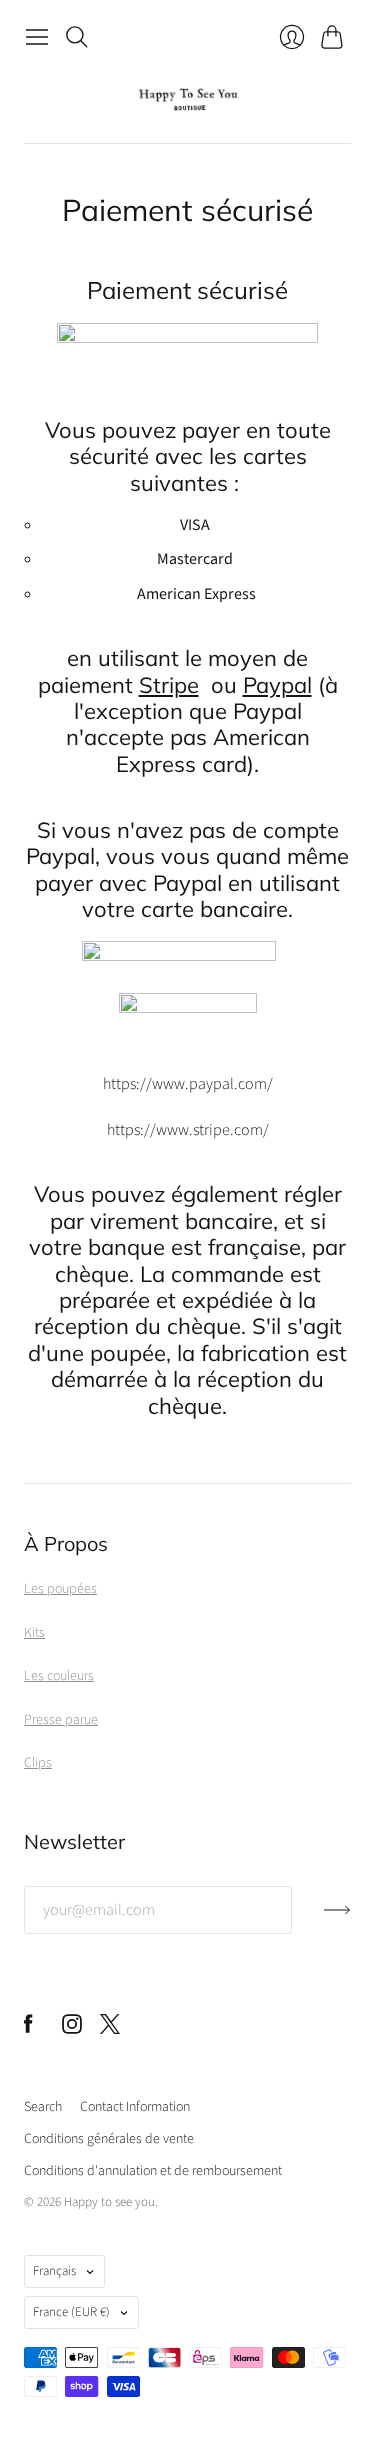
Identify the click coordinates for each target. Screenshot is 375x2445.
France (71, 2312)
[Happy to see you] (187, 99)
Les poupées (60, 1589)
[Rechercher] (77, 37)
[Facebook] (28, 2029)
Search (43, 2107)
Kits (34, 1633)
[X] (110, 2029)
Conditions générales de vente (109, 2139)
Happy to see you (109, 2202)
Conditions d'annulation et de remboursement (153, 2171)
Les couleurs (59, 1676)
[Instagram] (72, 2029)
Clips (38, 1763)
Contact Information (135, 2107)
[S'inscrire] (337, 1918)
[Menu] (37, 37)
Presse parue (61, 1720)
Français (54, 2271)
